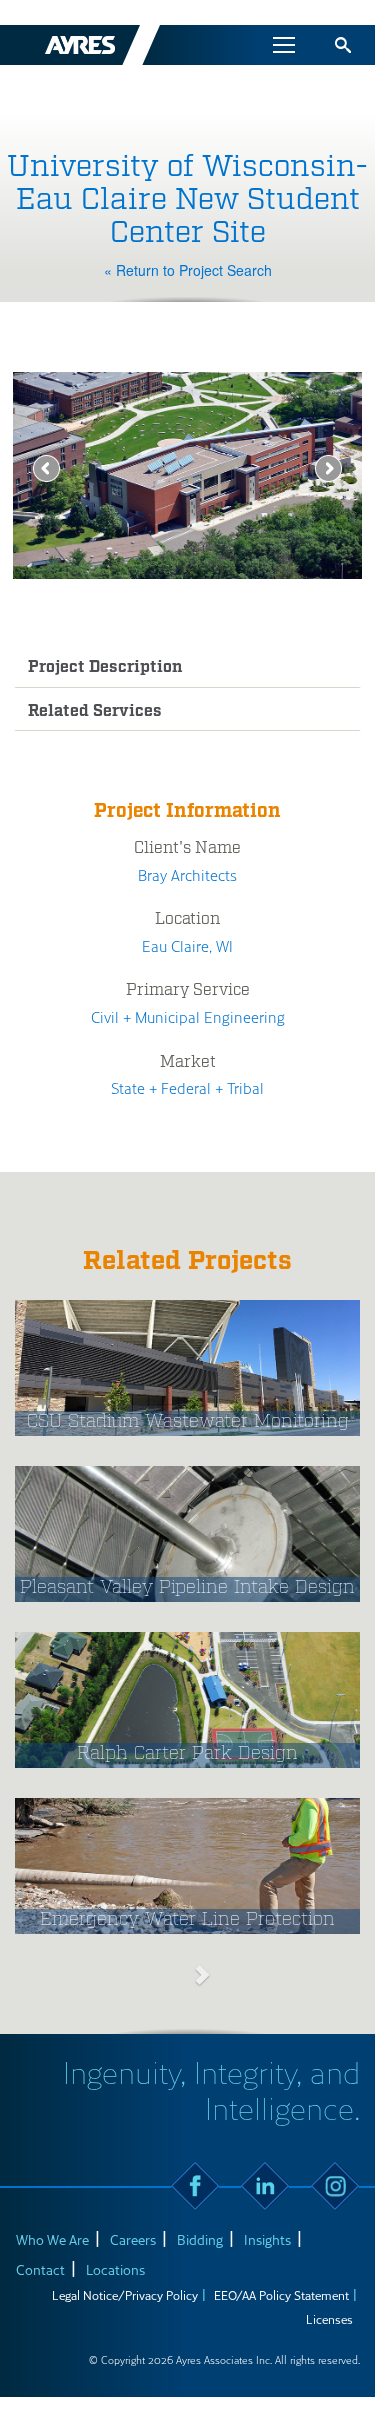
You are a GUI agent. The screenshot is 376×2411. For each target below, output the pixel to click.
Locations (115, 2269)
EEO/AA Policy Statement (281, 2295)
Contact (40, 2269)
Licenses (329, 2319)
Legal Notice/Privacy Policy (125, 2295)
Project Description (105, 667)
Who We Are (52, 2239)
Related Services (95, 711)
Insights (267, 2239)
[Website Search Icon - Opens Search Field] (343, 45)
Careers (133, 2239)
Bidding (200, 2239)
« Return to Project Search (188, 270)
